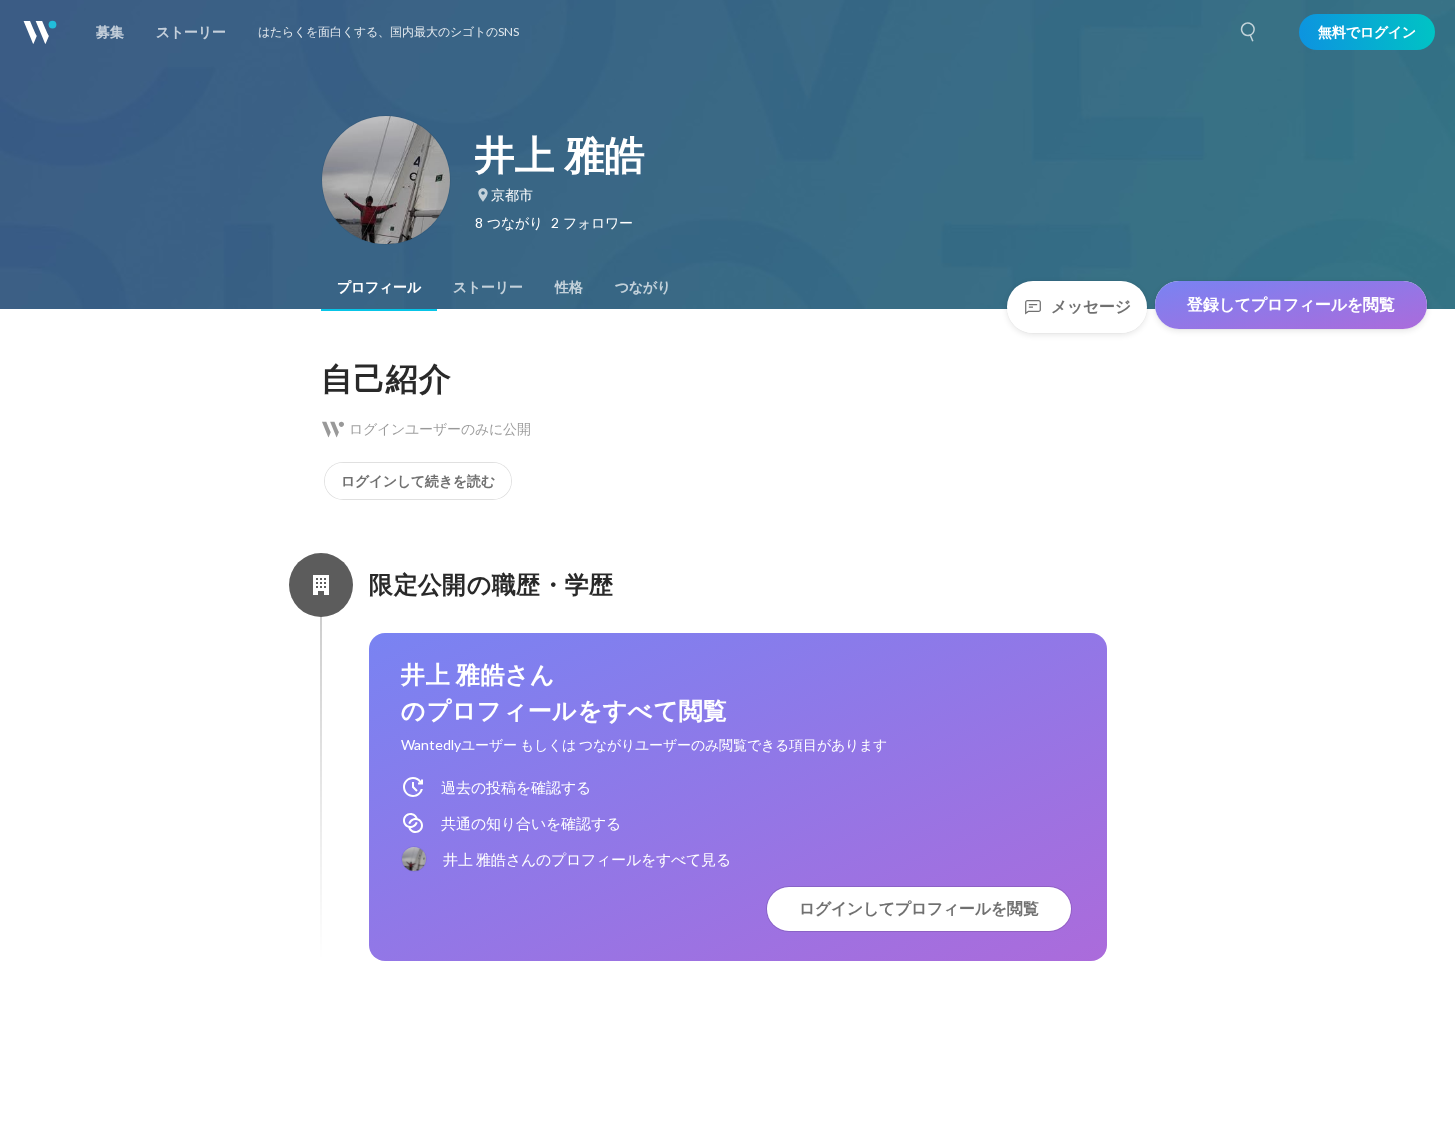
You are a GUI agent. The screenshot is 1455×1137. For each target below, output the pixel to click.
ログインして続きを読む (418, 481)
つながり (643, 287)
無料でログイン (1367, 32)
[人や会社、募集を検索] (1249, 32)
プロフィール (379, 287)
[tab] (379, 287)
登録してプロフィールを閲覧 (1291, 304)
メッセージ (1091, 306)
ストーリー (488, 287)
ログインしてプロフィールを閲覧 (919, 908)
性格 (569, 287)
